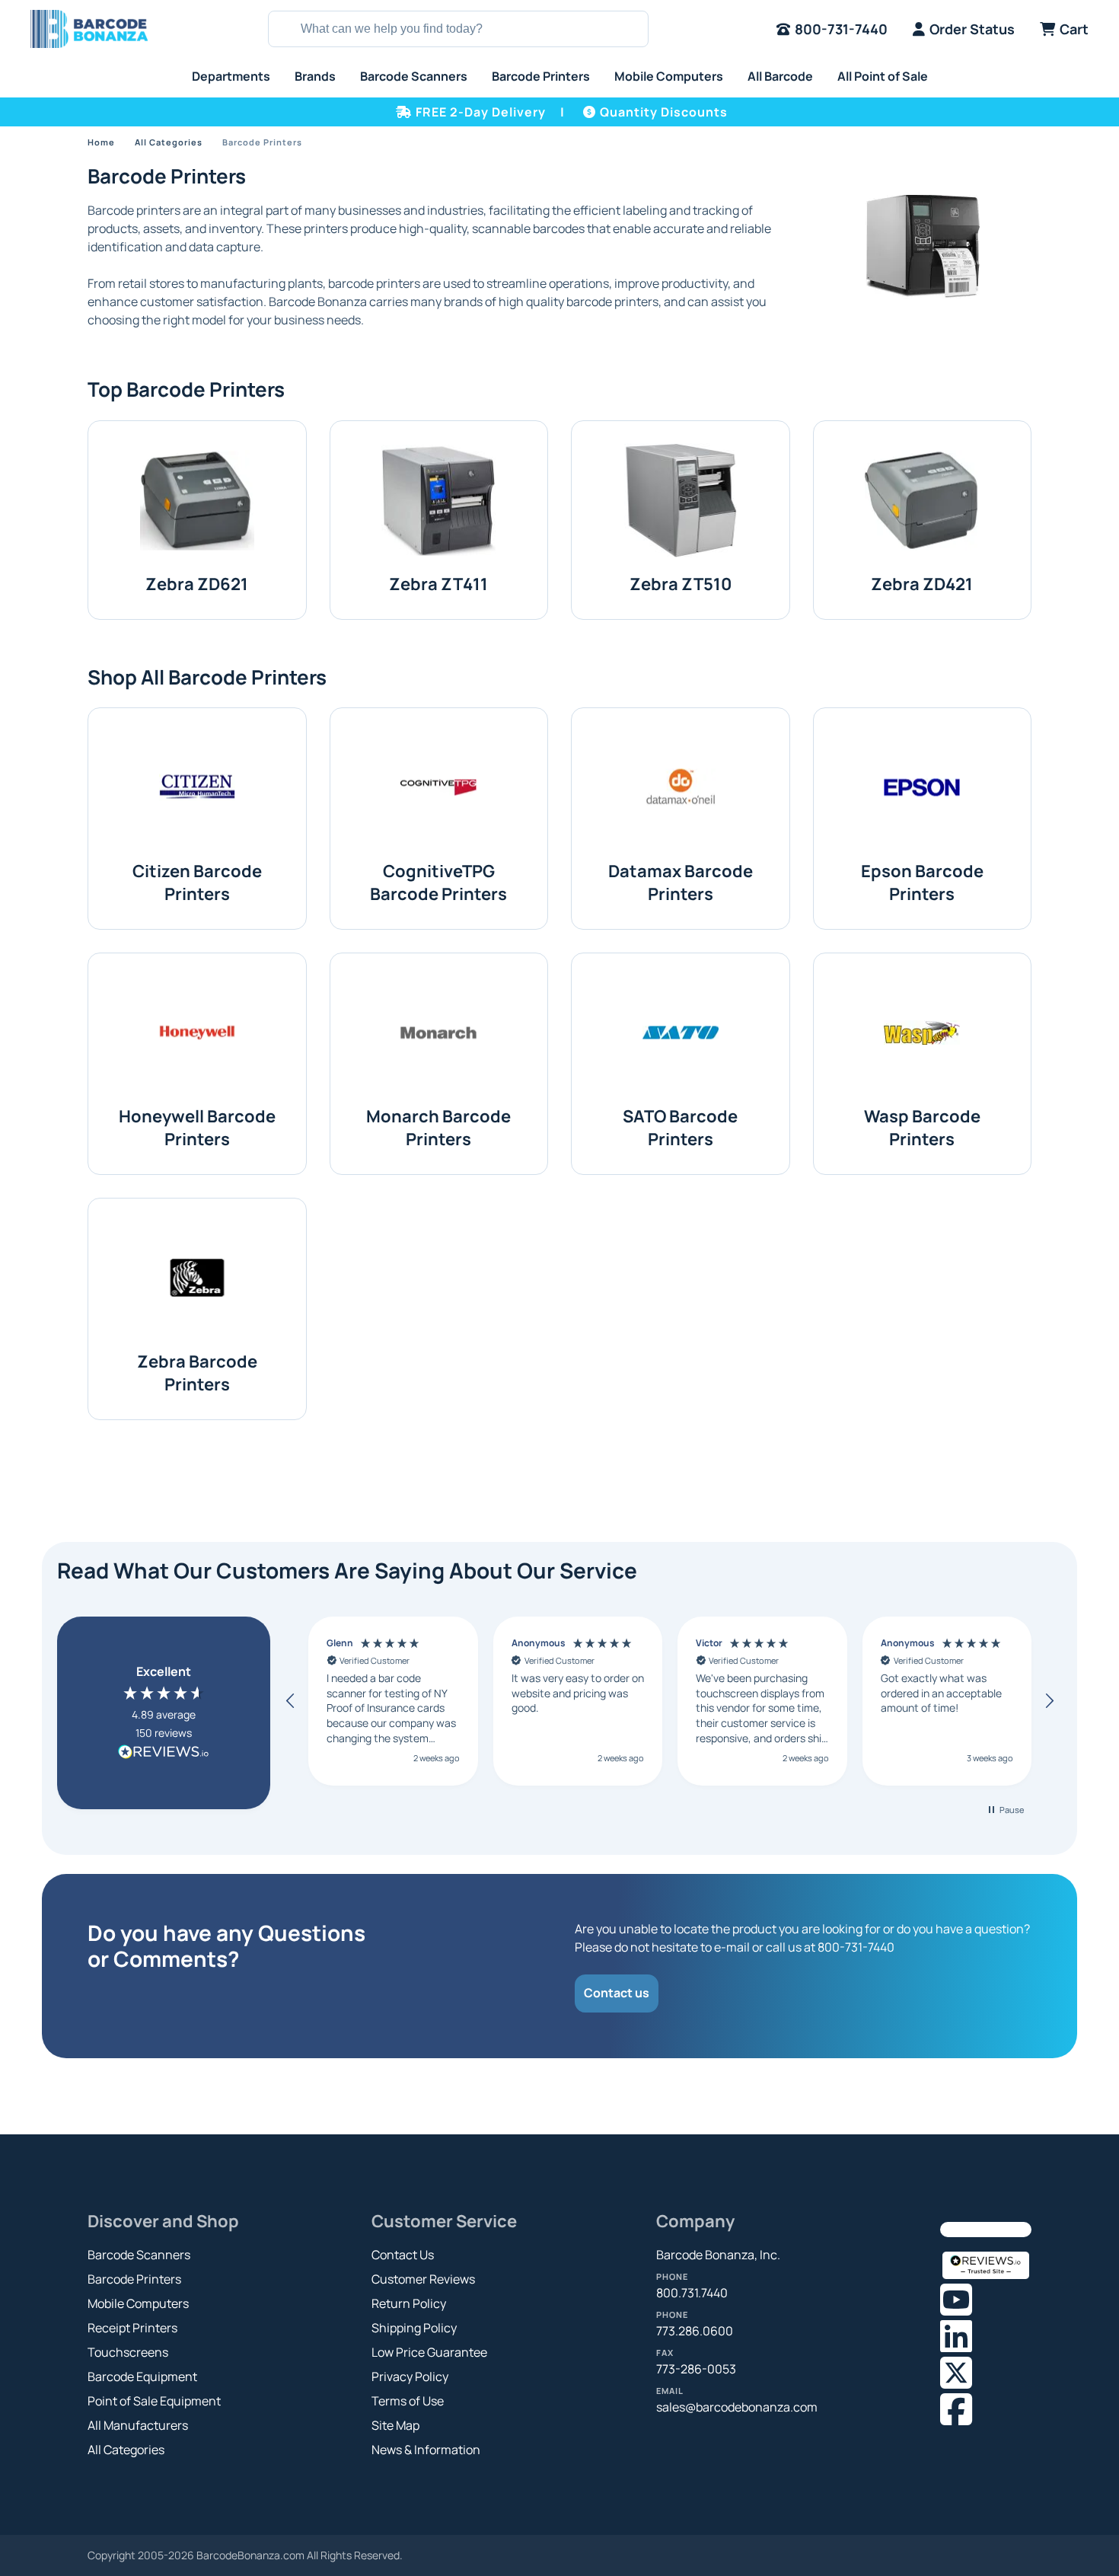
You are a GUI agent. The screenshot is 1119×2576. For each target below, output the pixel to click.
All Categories (169, 142)
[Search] (282, 29)
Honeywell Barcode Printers (197, 1128)
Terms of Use (408, 2401)
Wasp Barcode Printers (922, 1128)
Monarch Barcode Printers (438, 1128)
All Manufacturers (138, 2425)
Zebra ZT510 (681, 584)
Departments (231, 76)
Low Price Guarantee (429, 2352)
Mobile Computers (669, 76)
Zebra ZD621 (197, 584)
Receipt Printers (132, 2328)
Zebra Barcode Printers (197, 1373)
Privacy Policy (410, 2376)
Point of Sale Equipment (154, 2401)
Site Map (395, 2425)
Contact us (617, 1993)
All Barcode (780, 76)
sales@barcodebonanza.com (737, 2407)
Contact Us (403, 2255)
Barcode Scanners (414, 76)
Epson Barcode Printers (922, 883)
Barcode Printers (541, 76)
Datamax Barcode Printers (681, 883)
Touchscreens (128, 2352)
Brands (315, 76)
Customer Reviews (423, 2279)
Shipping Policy (414, 2328)
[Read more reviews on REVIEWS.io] (164, 1754)
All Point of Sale (883, 76)
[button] (291, 1701)
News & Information (426, 2450)
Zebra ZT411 (438, 584)
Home (101, 142)
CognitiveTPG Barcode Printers (438, 883)
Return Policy (409, 2303)
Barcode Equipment (142, 2376)
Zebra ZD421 (922, 584)
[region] (670, 1701)
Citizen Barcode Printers (197, 883)
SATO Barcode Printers (680, 1128)
